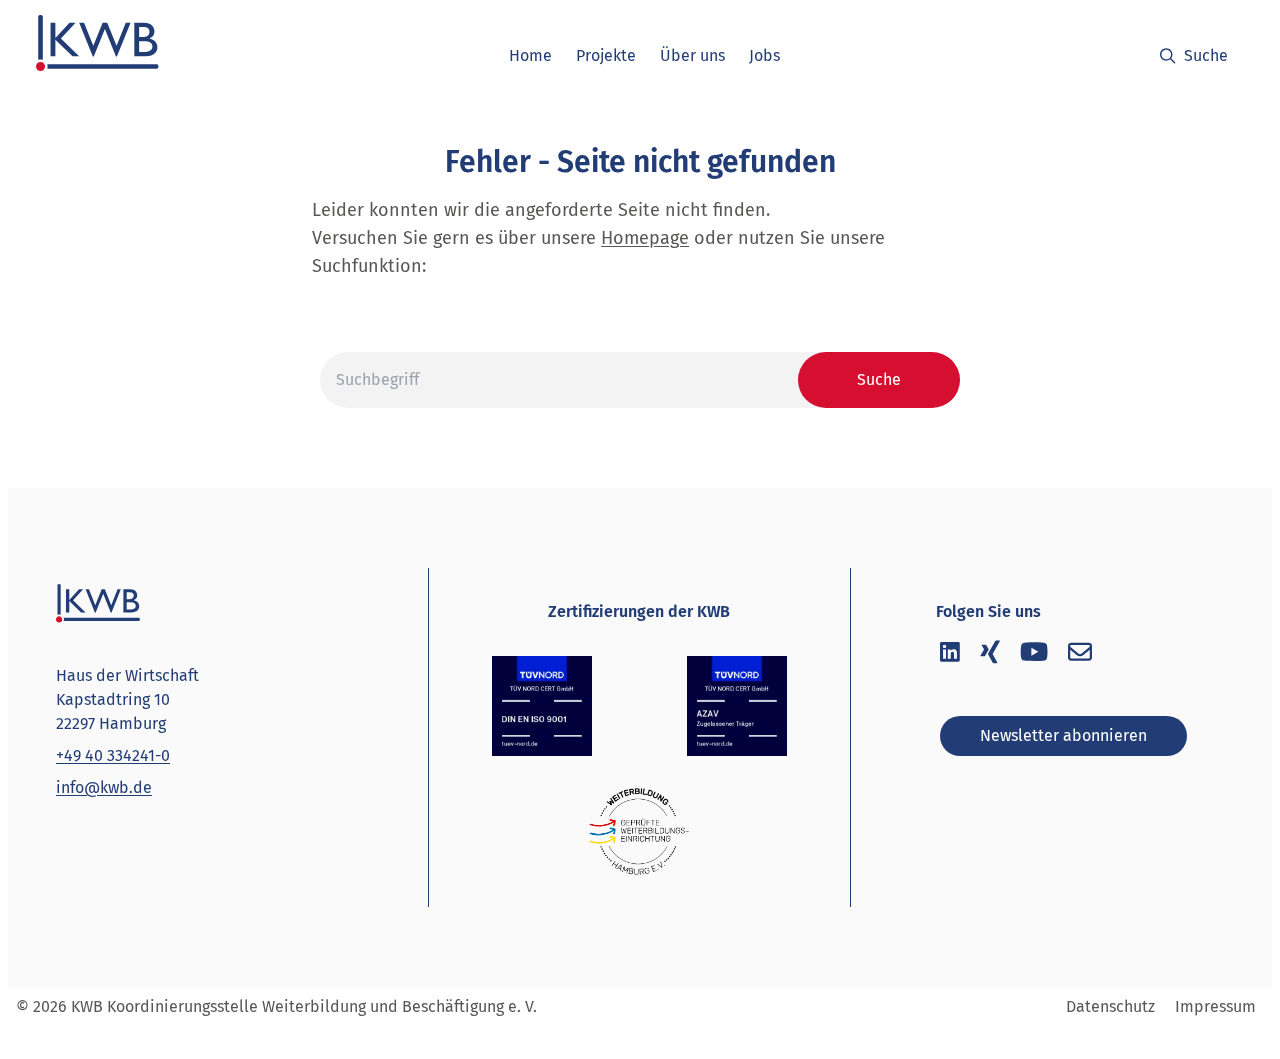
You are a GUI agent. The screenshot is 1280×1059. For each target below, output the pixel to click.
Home (530, 55)
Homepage (645, 238)
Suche (1206, 55)
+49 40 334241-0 (113, 755)
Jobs (764, 55)
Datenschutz (1110, 1006)
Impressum (1215, 1006)
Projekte (606, 55)
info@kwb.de (104, 787)
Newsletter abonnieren (1063, 735)
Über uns (692, 55)
